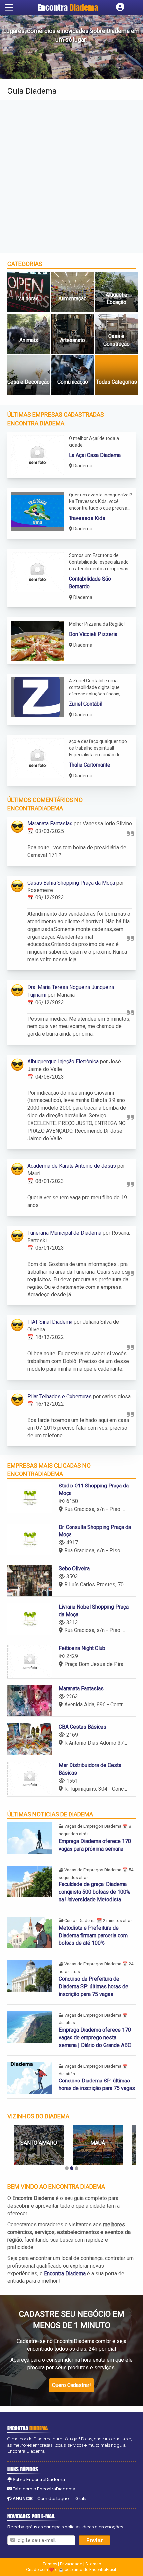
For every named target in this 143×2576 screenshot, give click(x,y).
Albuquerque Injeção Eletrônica (63, 1061)
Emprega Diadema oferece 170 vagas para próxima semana (95, 1845)
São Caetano (98, 2143)
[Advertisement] (71, 176)
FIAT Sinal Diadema (50, 1322)
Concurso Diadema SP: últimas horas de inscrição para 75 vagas (97, 2084)
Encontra (68, 7)
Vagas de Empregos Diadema (93, 1826)
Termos (50, 2564)
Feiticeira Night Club (82, 1648)
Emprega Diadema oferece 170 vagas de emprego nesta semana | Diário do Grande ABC (95, 2037)
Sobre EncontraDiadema (39, 2480)
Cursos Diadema (80, 1921)
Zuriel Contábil (86, 704)
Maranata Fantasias (50, 823)
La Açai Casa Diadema (95, 455)
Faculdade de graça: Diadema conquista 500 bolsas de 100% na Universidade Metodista (94, 1892)
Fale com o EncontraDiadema (44, 2489)
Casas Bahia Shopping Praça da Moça (71, 883)
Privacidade (71, 2564)
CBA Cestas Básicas (82, 1727)
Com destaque (53, 2499)
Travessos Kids (87, 518)
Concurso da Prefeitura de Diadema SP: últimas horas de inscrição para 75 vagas (93, 1986)
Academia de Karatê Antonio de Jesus (72, 1166)
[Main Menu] (9, 7)
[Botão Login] (120, 7)
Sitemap (93, 2564)
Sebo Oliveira (74, 1569)
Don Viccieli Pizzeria (93, 634)
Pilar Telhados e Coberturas (60, 1396)
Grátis (81, 2499)
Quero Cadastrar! (71, 2385)
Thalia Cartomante (90, 765)
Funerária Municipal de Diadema (64, 1233)
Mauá (39, 2143)
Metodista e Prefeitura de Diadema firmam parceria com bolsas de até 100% (93, 1936)
